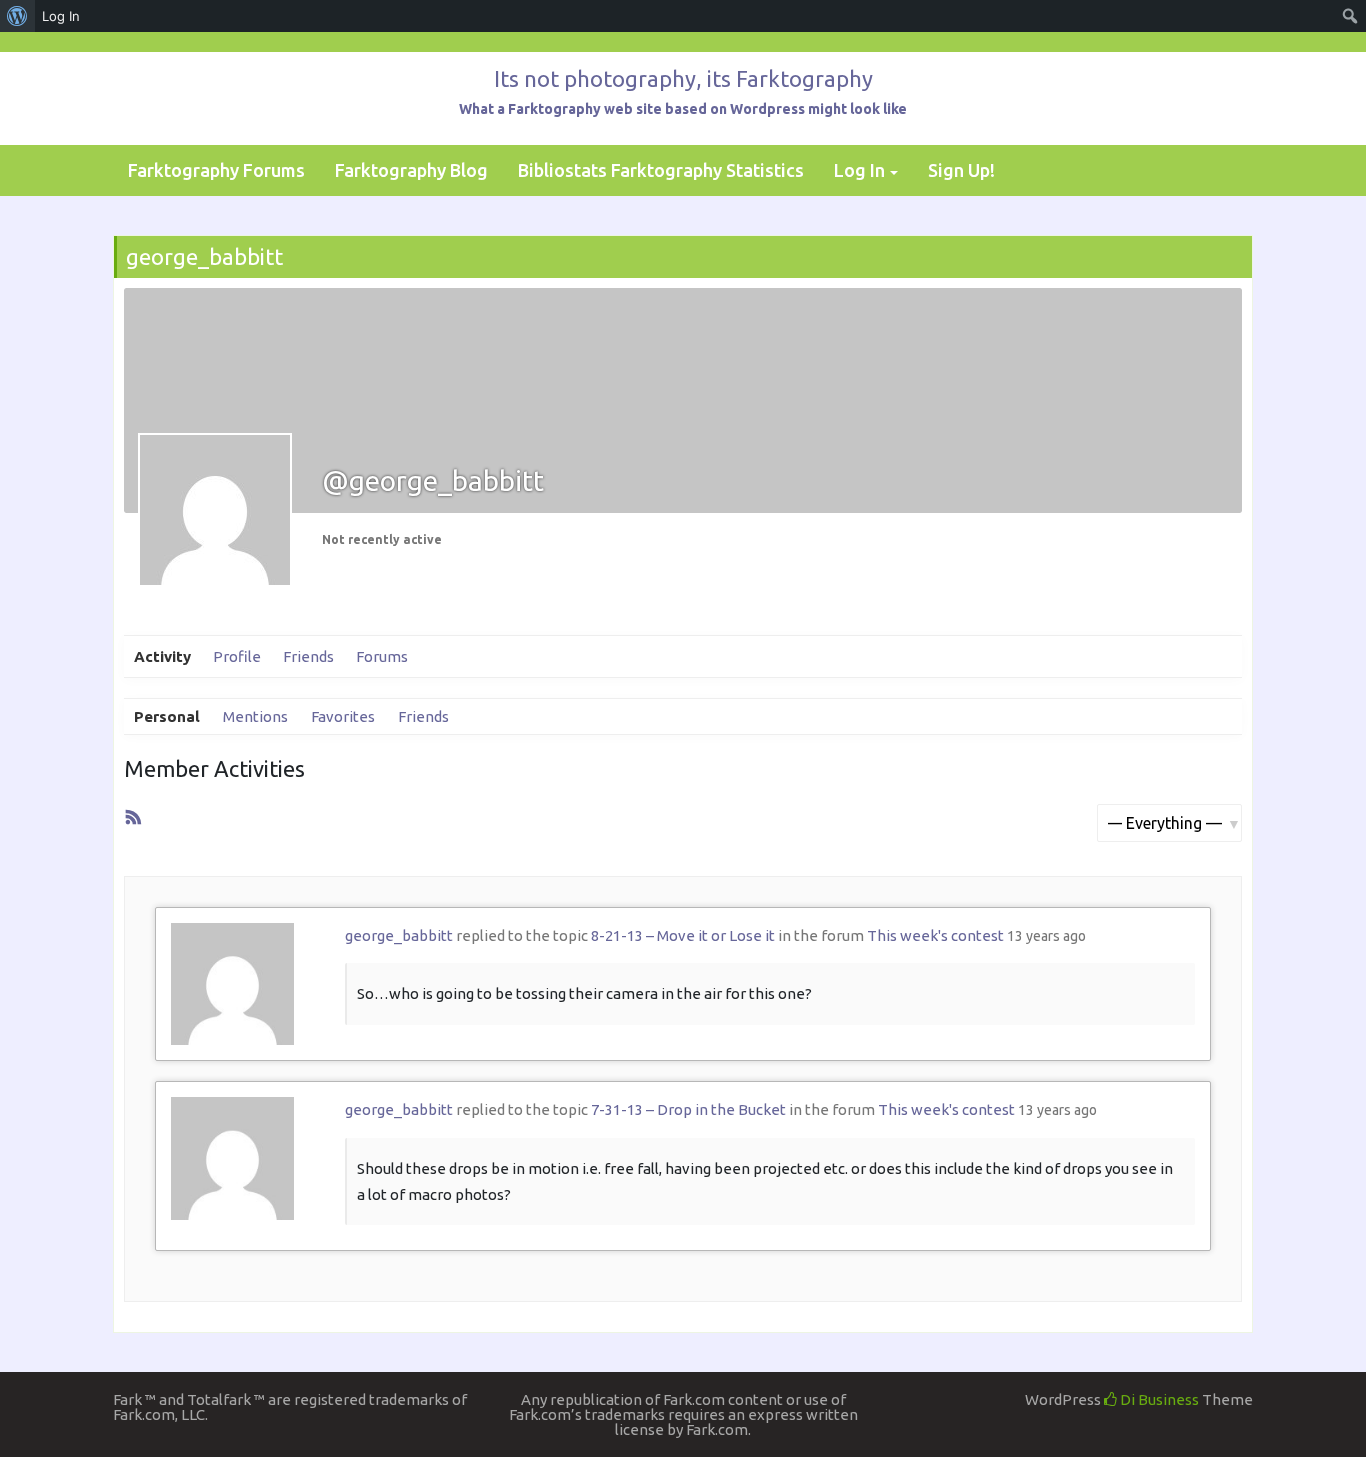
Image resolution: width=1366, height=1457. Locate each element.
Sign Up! (961, 170)
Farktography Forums (216, 170)
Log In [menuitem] (61, 16)
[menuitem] (17, 16)
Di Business (1158, 1399)
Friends (308, 656)
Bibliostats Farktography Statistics (661, 170)
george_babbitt (399, 935)
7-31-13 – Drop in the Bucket (688, 1109)
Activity (162, 656)
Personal (167, 716)
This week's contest (935, 935)
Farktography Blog (411, 170)
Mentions (255, 716)
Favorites (343, 716)
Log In (859, 170)
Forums (382, 656)
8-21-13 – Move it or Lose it (683, 935)
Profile (237, 656)
